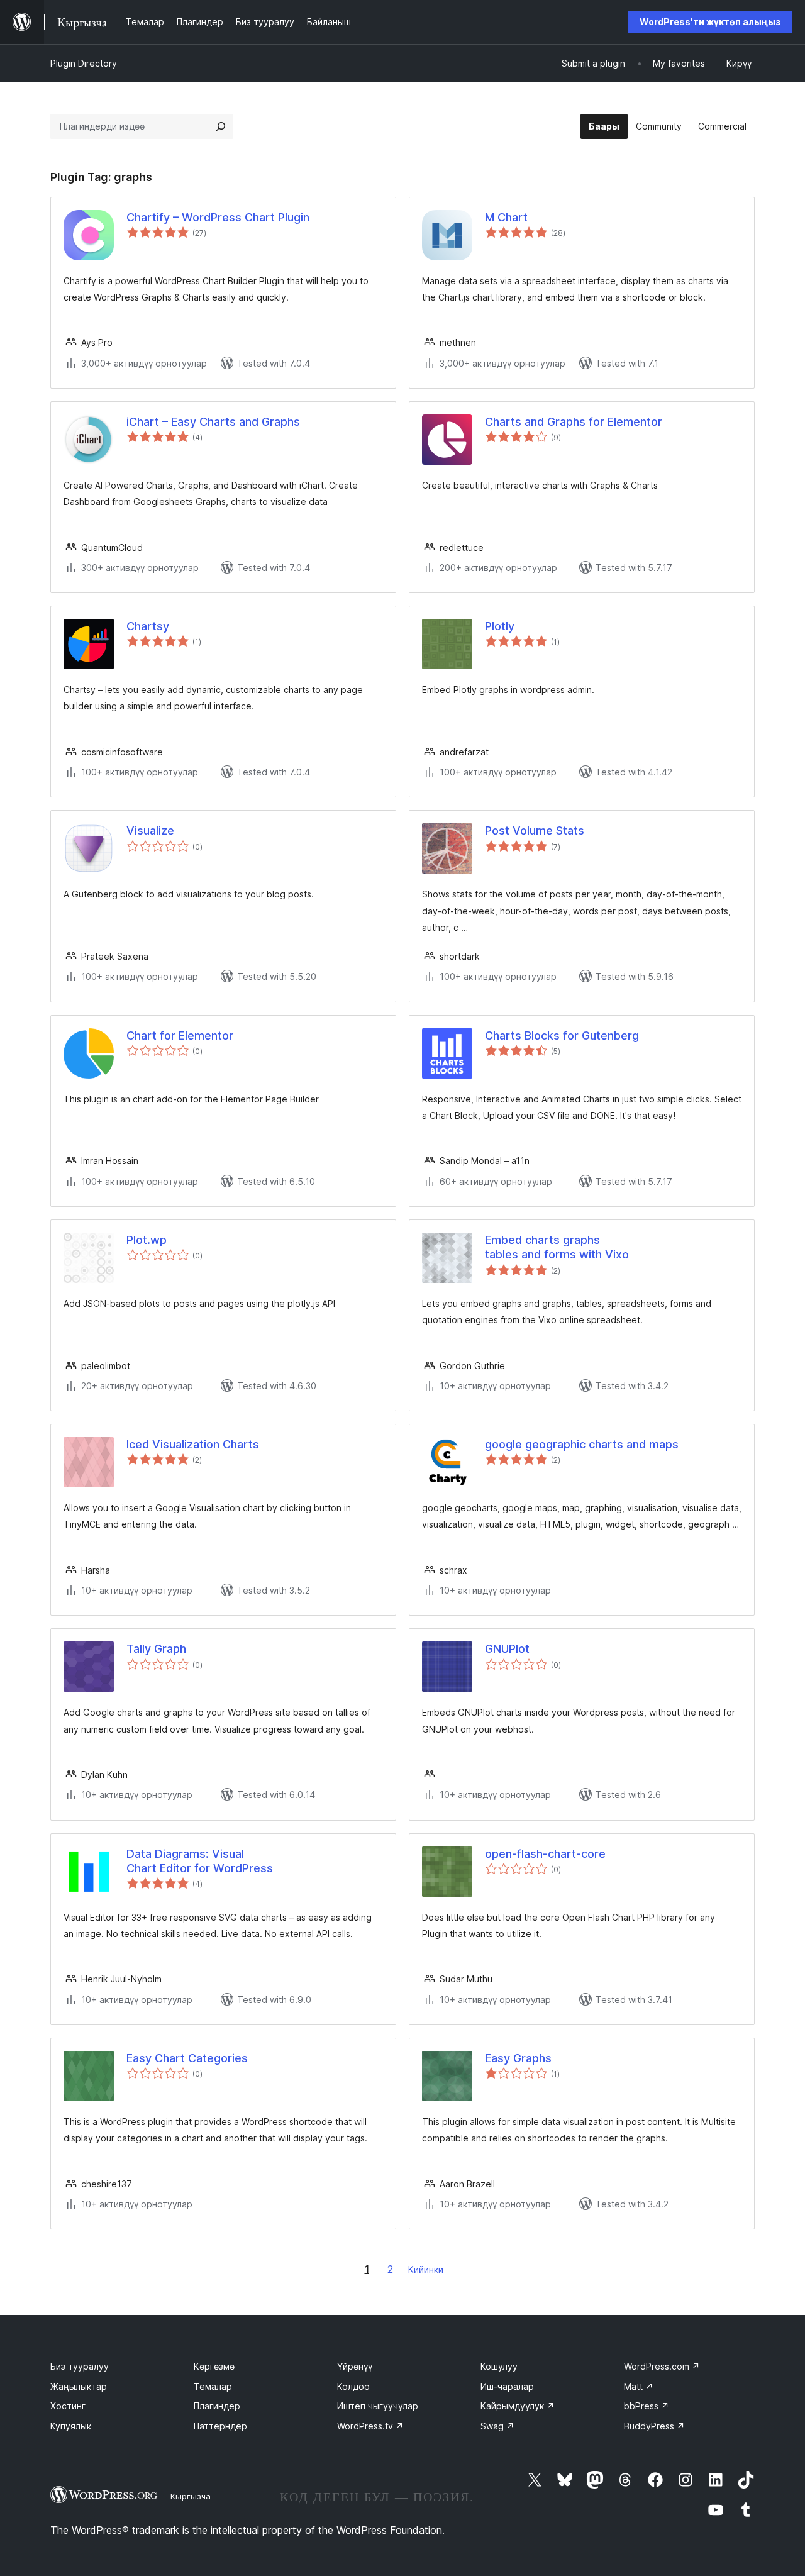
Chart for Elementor (180, 1035)
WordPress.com (662, 2366)
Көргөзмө (214, 2366)
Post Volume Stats (535, 830)
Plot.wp (147, 1240)
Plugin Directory (84, 63)
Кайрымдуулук (518, 2406)
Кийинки (426, 2269)
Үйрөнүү (355, 2366)
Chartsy (148, 626)
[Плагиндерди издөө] (221, 126)
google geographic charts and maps (582, 1444)
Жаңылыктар (79, 2386)
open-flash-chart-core (545, 1854)
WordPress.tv (370, 2426)
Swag (497, 2426)
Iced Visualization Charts (193, 1444)
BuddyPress (654, 2426)
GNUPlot (507, 1649)
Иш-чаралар (507, 2386)
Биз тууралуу (80, 2366)
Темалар (213, 2386)
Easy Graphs (518, 2058)
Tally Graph (156, 1649)
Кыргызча (191, 2496)
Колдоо (353, 2386)
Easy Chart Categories (187, 2058)
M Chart (506, 217)
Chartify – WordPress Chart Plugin (218, 217)
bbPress (647, 2406)
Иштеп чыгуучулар (378, 2406)
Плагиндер (217, 2406)
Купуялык (71, 2426)
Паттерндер (220, 2426)
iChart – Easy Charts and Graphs (213, 422)
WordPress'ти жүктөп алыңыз (710, 22)
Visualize (150, 830)
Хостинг (68, 2406)
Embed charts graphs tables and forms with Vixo (557, 1247)
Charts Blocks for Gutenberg (562, 1035)
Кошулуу (499, 2366)
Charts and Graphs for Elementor (574, 422)
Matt (639, 2386)
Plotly (500, 626)
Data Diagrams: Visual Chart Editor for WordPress (200, 1861)
